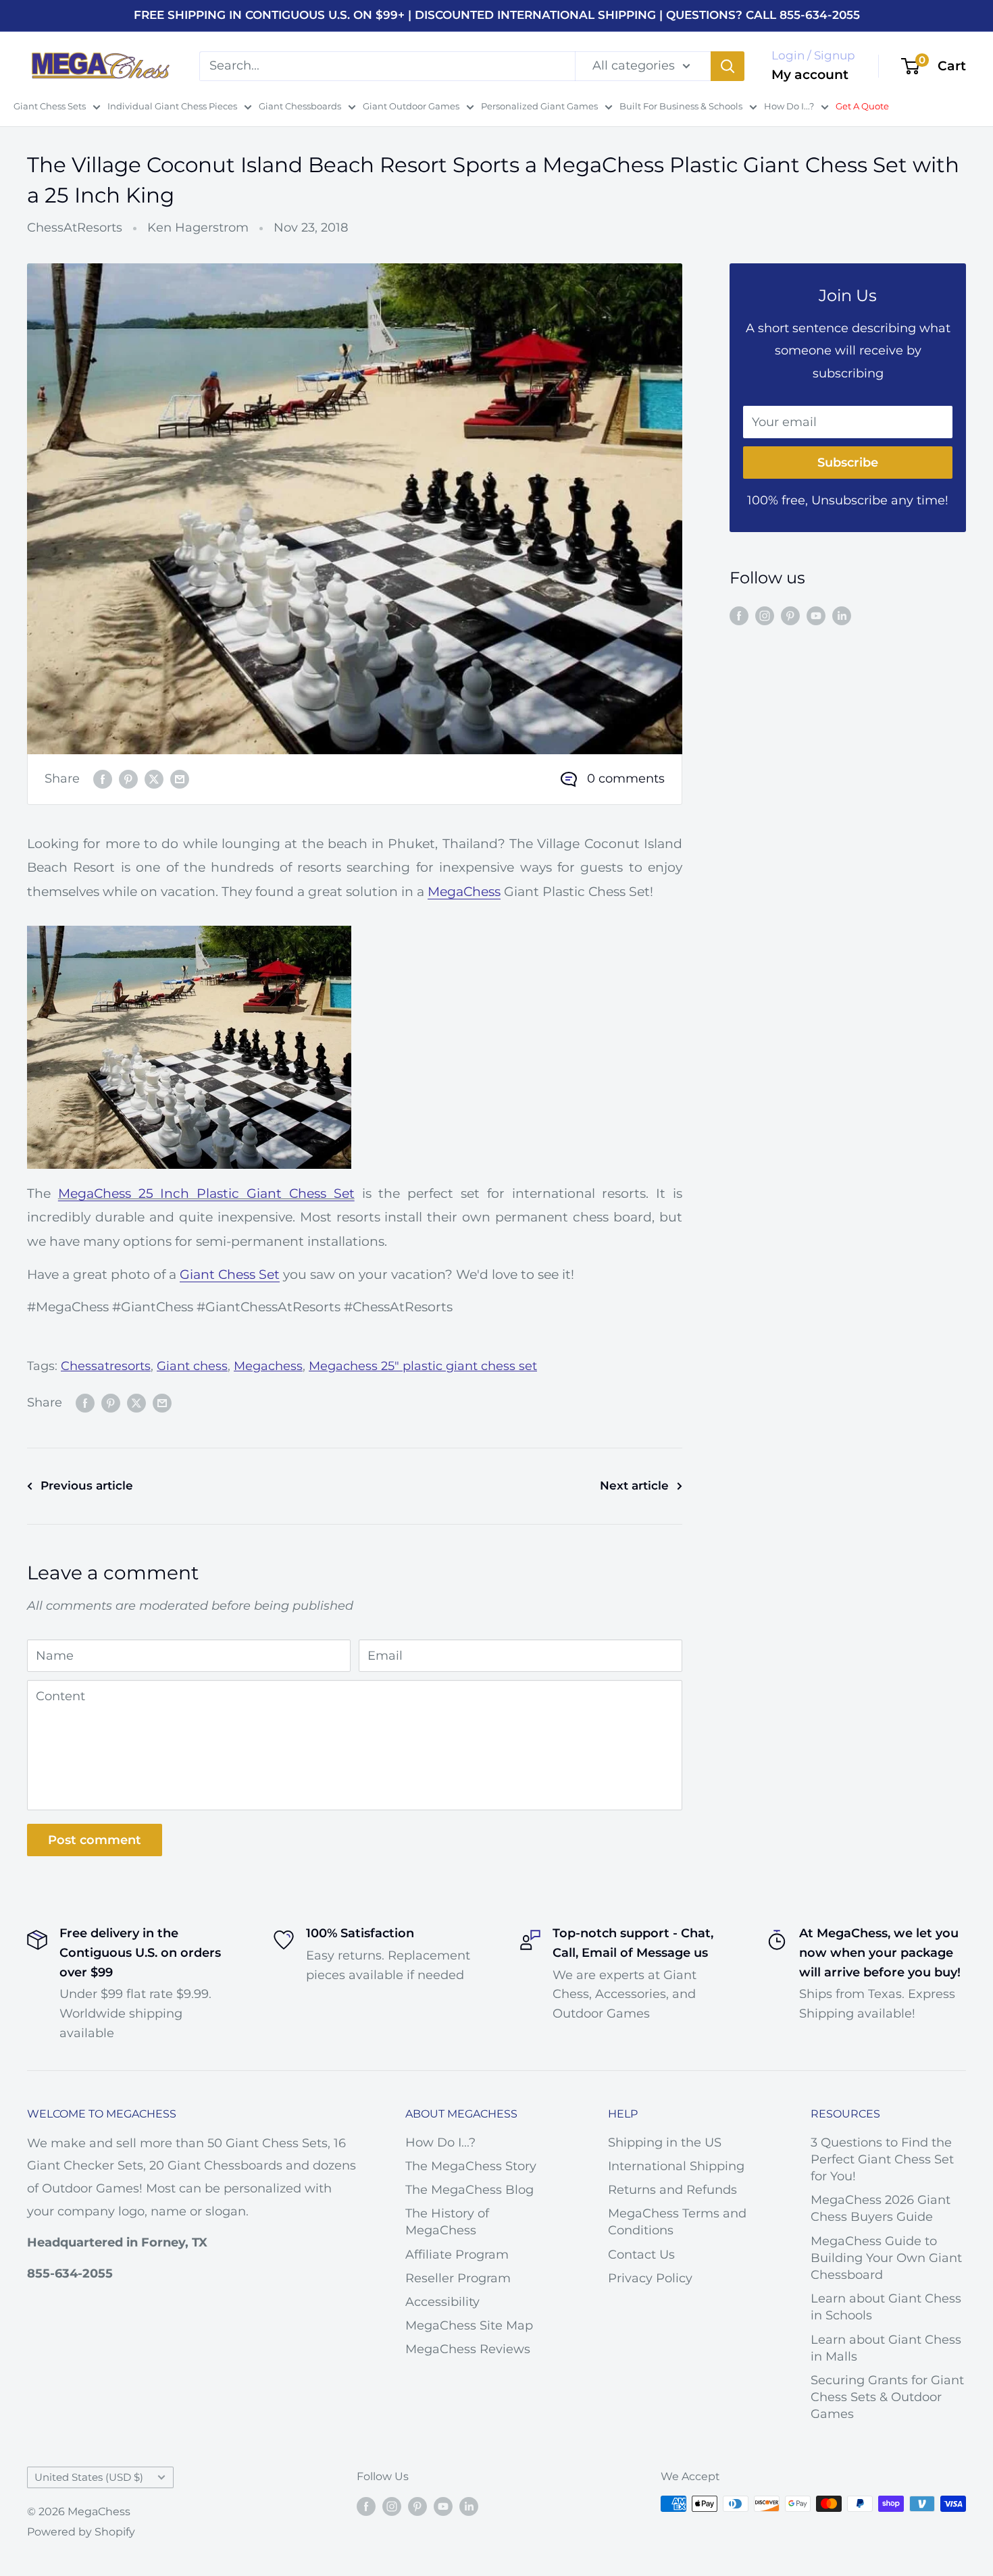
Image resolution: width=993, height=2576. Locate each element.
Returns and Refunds (672, 2190)
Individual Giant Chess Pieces (172, 106)
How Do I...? (789, 106)
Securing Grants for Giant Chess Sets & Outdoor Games (887, 2397)
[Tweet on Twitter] (154, 779)
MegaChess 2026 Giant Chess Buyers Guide (881, 2208)
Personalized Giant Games (539, 106)
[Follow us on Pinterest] (790, 615)
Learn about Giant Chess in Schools (886, 2307)
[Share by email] (180, 779)
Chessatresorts (106, 1366)
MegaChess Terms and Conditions (677, 2222)
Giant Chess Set (230, 1274)
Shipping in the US (665, 2143)
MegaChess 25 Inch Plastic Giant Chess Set (206, 1193)
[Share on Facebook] (103, 779)
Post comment (95, 1840)
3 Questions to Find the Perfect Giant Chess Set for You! (882, 2159)
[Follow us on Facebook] (739, 615)
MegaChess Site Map (469, 2325)
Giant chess (192, 1366)
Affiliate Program (457, 2255)
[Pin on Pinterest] (128, 779)
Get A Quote (862, 106)
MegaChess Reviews (468, 2349)
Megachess (268, 1366)
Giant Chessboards (300, 106)
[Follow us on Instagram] (765, 615)
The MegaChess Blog (469, 2190)
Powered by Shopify (81, 2532)
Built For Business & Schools (681, 106)
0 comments (626, 779)
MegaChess (464, 892)
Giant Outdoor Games (411, 106)
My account (810, 75)
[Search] (728, 65)
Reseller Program (458, 2278)
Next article (634, 1486)
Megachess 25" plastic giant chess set (423, 1366)
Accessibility (442, 2302)
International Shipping (676, 2166)
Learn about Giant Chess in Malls (886, 2348)
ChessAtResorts (75, 228)
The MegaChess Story (471, 2166)
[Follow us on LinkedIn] (842, 615)
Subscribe (848, 463)
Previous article (87, 1486)
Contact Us (641, 2255)
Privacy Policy (650, 2278)
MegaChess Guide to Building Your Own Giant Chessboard (886, 2258)
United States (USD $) (89, 2477)
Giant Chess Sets (50, 106)
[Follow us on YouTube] (816, 615)
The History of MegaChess (447, 2222)
